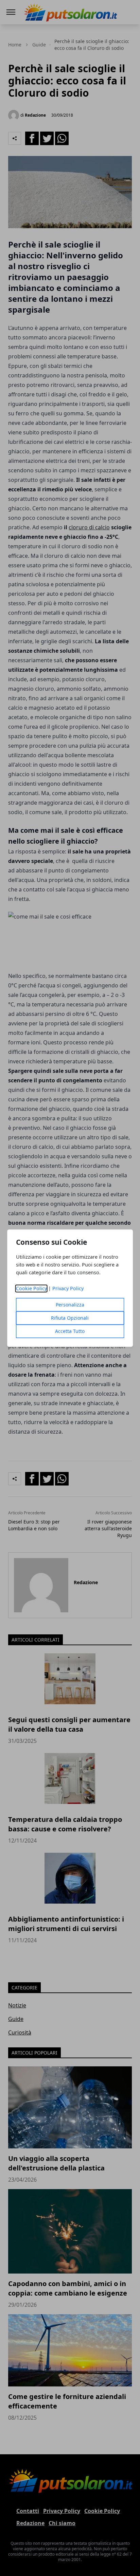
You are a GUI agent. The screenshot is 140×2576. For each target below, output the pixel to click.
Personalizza (70, 1305)
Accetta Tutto (70, 1331)
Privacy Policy (68, 1288)
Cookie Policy (31, 1288)
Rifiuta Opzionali (70, 1318)
